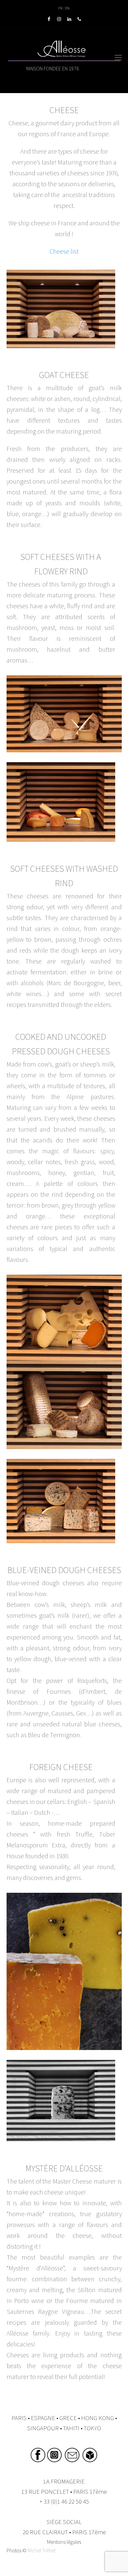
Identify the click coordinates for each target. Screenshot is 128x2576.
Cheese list (64, 251)
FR (60, 8)
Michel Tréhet (42, 2550)
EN (67, 8)
